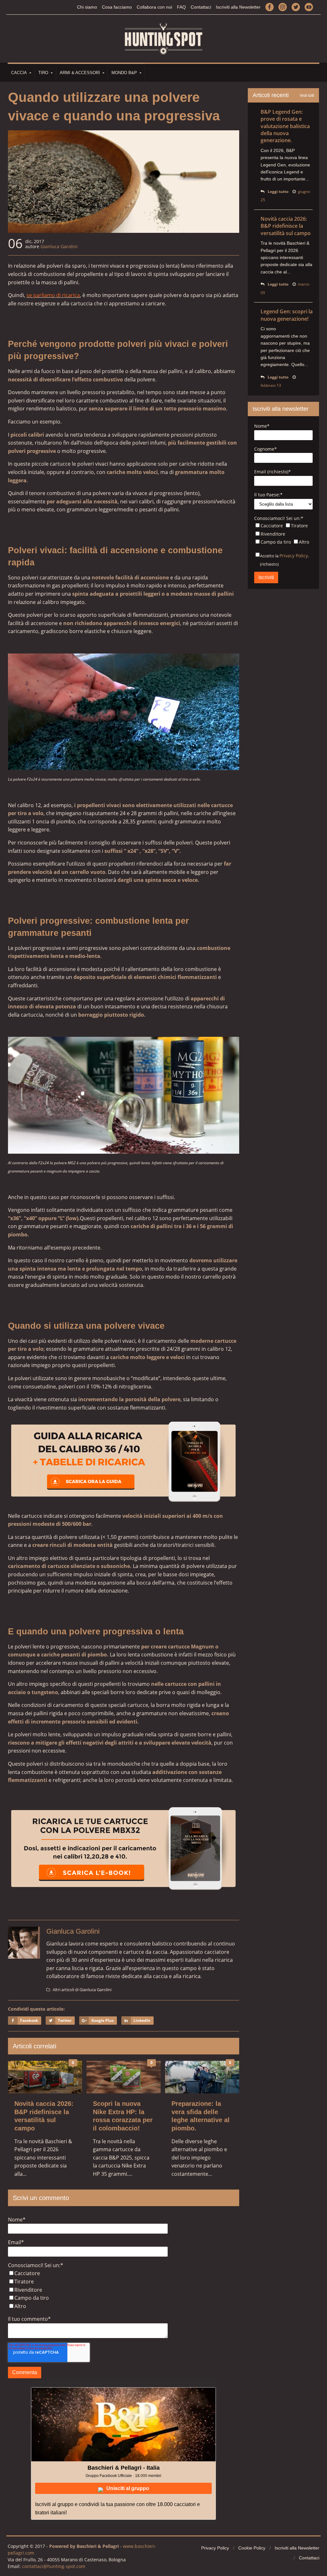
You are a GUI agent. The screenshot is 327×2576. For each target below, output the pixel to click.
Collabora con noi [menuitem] (154, 7)
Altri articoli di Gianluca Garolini (82, 1990)
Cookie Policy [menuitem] (252, 2548)
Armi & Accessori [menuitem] (80, 73)
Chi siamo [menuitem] (87, 7)
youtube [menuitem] (309, 7)
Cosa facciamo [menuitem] (117, 7)
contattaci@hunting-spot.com (54, 2566)
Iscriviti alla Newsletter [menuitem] (238, 7)
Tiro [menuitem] (43, 73)
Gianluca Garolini (59, 246)
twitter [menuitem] (296, 7)
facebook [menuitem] (270, 7)
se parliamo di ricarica (53, 295)
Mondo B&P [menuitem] (124, 73)
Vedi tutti (307, 96)
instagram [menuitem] (283, 7)
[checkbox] (124, 2290)
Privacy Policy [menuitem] (215, 2548)
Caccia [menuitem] (19, 73)
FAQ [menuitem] (181, 7)
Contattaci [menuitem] (201, 7)
